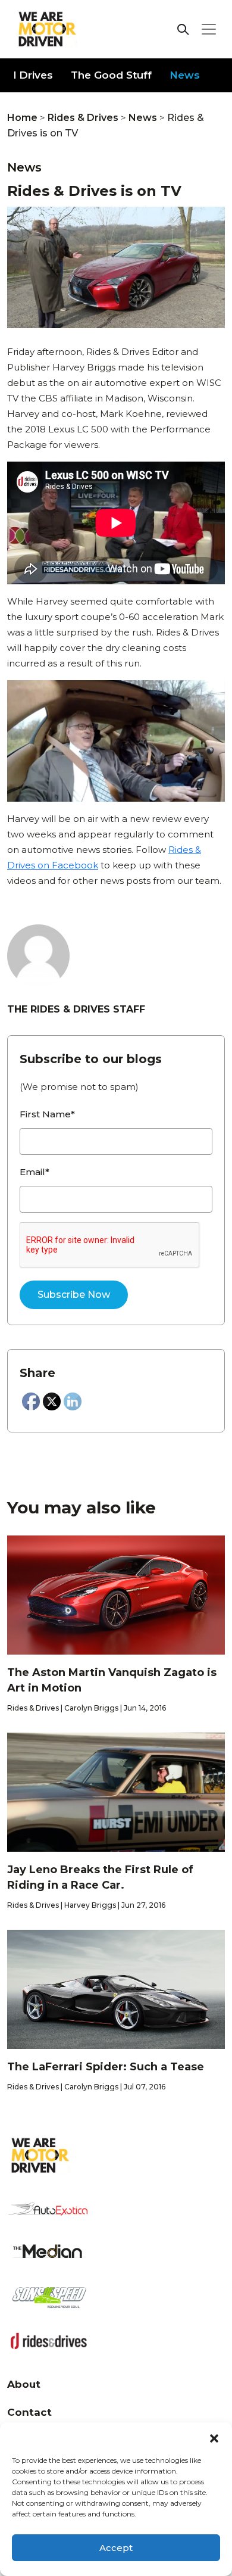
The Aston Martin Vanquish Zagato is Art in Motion (112, 1680)
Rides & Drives (83, 118)
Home (22, 118)
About (24, 2384)
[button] (214, 2437)
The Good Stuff (111, 75)
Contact (29, 2412)
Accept (116, 2548)
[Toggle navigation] (209, 29)
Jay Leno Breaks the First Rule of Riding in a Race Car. (100, 1877)
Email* (35, 1172)
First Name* (47, 1114)
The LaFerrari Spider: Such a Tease (106, 2067)
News (185, 75)
